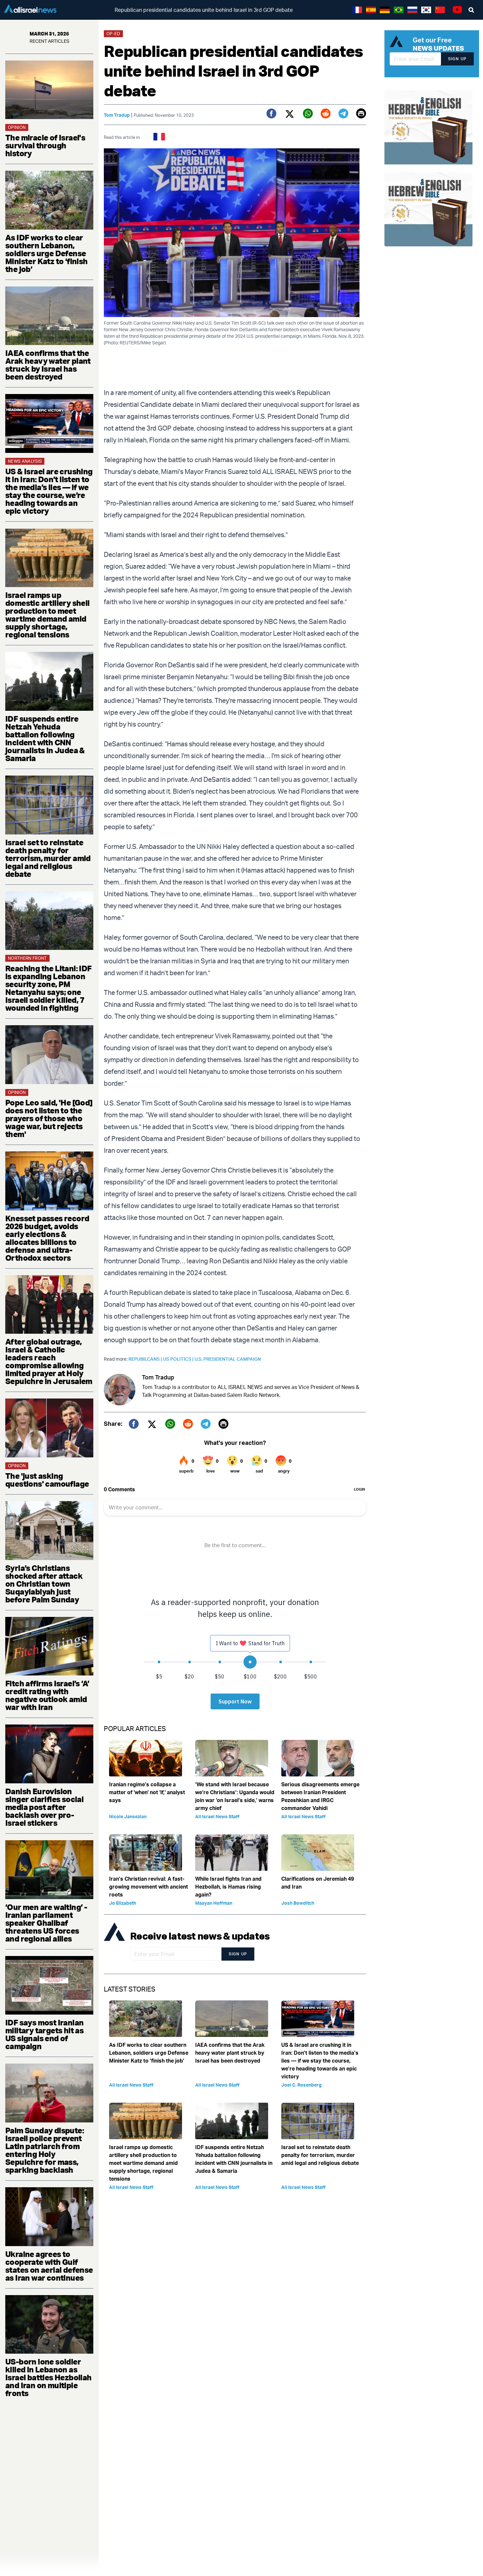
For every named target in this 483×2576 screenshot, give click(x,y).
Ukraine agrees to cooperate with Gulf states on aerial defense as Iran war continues (49, 2266)
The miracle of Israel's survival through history (45, 145)
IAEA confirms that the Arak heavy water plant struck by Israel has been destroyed (48, 365)
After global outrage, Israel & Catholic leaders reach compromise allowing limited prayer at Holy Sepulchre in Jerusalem (49, 1361)
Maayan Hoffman (214, 1903)
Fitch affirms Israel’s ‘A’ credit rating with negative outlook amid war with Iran (47, 1695)
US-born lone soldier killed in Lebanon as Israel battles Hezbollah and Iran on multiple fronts (48, 2377)
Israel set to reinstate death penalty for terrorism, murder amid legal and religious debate (48, 858)
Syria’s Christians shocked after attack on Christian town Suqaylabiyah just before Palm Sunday (44, 1584)
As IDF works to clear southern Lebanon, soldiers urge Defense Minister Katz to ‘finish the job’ (46, 253)
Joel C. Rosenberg (301, 2085)
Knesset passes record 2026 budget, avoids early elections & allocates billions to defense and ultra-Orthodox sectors (47, 1238)
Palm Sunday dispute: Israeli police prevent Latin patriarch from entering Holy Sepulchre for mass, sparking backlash (45, 2150)
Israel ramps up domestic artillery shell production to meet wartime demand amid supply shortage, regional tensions (47, 615)
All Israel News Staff (217, 1816)
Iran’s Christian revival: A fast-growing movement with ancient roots (149, 1887)
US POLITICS (179, 1359)
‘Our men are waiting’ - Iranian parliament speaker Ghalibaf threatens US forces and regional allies (46, 1923)
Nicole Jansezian (128, 1816)
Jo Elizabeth (123, 1903)
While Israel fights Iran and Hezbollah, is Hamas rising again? (228, 1887)
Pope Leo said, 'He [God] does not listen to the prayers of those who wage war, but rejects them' (49, 1118)
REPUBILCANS (146, 1359)
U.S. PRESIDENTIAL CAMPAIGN (228, 1359)
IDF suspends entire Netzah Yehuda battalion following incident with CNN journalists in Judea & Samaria (45, 738)
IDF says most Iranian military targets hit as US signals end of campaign (44, 2034)
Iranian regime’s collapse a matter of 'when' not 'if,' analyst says (147, 1792)
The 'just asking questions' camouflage (47, 1480)
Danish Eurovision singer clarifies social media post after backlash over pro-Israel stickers (44, 1807)
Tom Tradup (117, 115)
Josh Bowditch (298, 1903)
